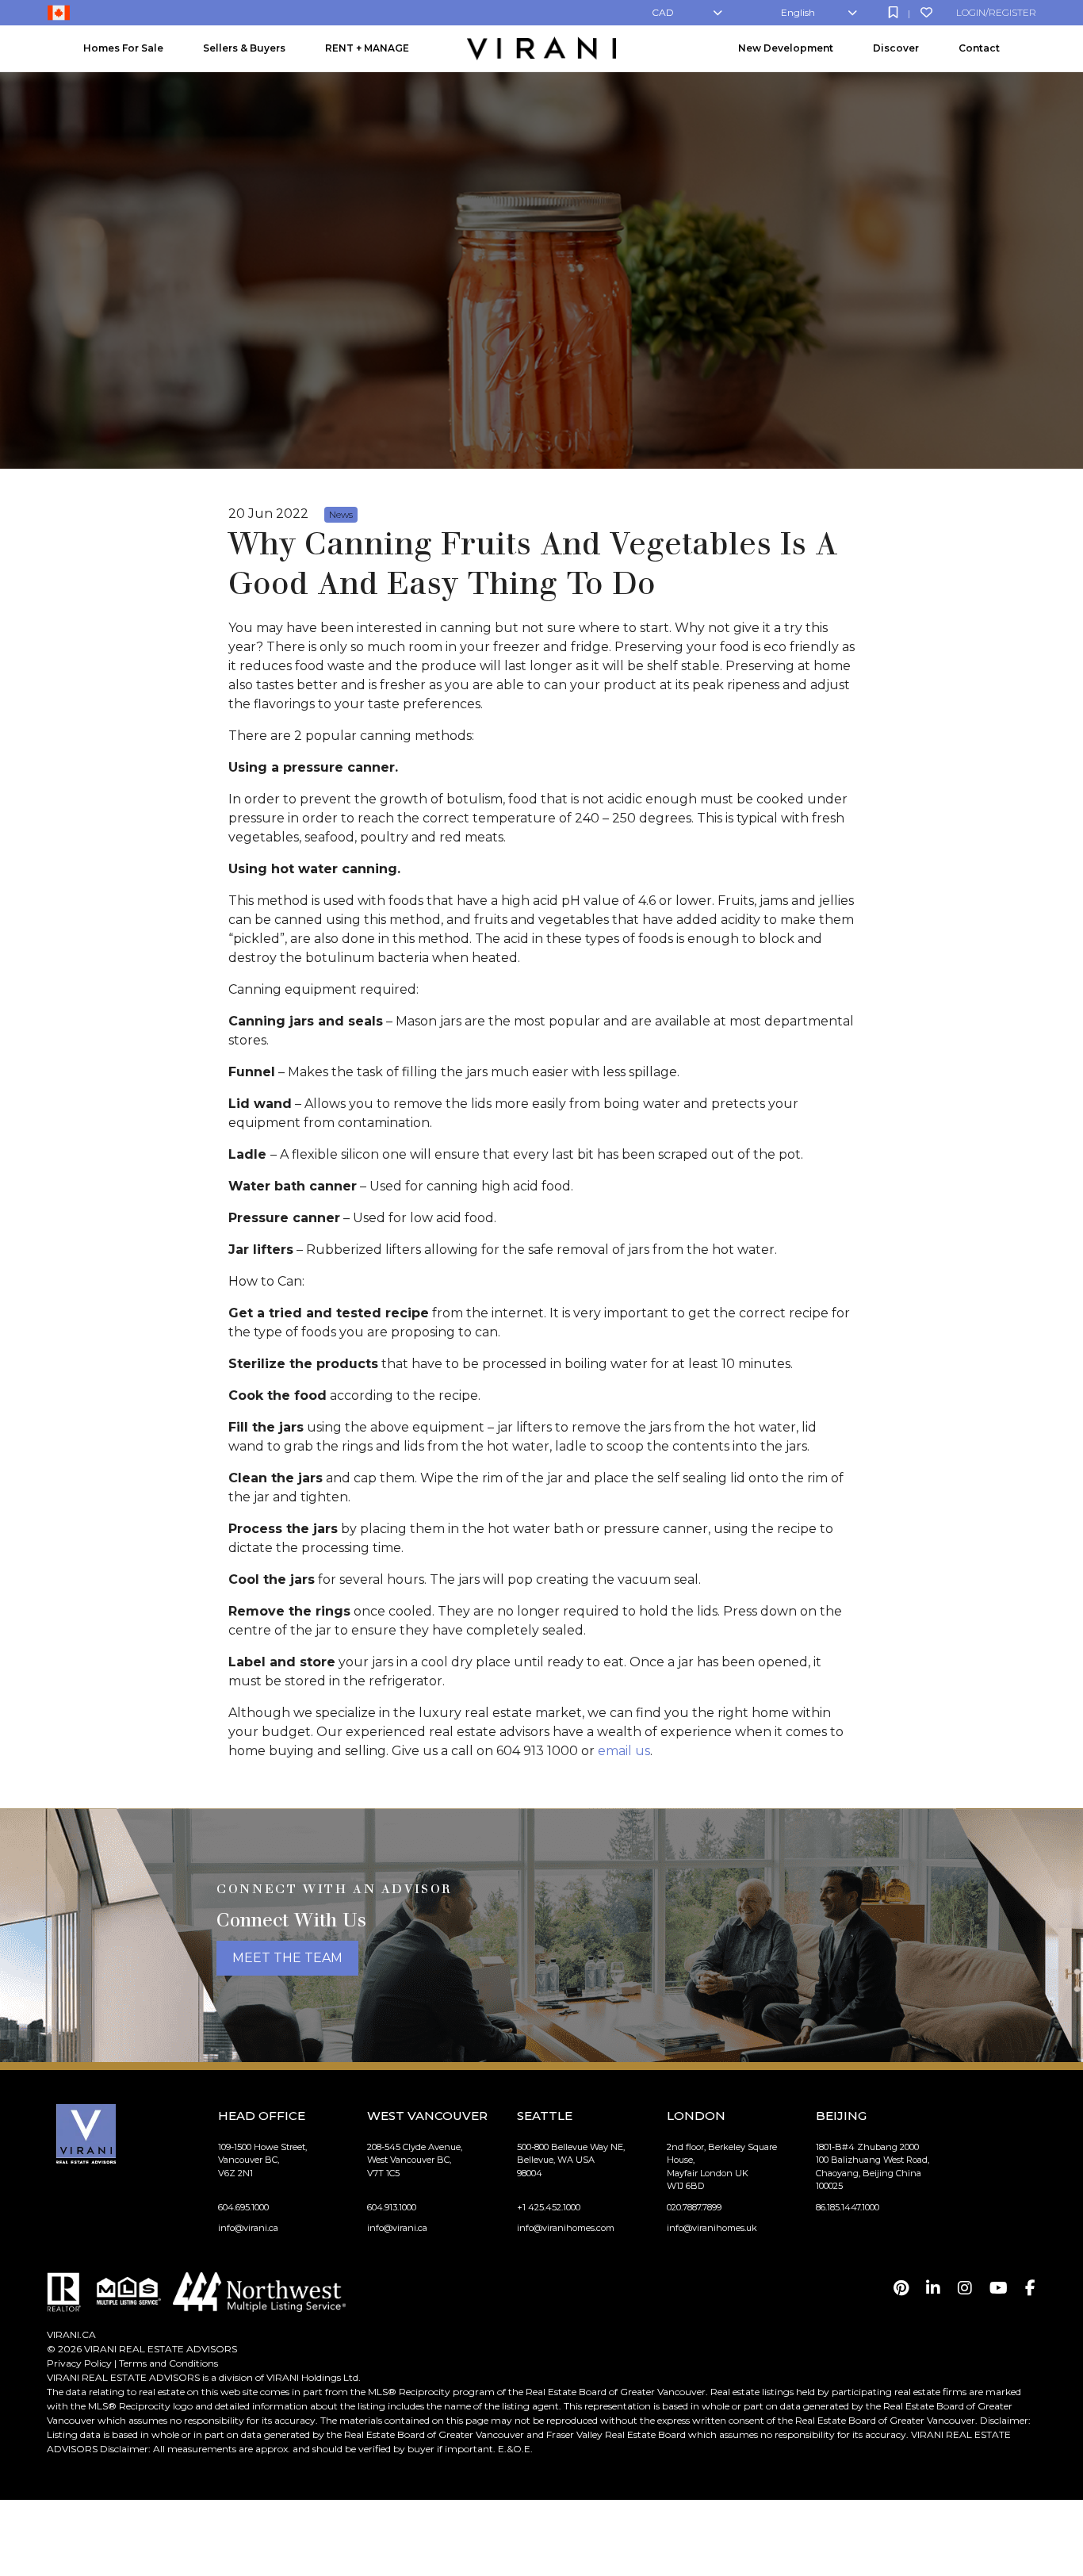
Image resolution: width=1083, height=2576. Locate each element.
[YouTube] (999, 2288)
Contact (979, 48)
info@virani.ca (248, 2228)
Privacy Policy (79, 2363)
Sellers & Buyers (244, 48)
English (798, 12)
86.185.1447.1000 (848, 2207)
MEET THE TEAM (287, 1958)
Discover (896, 48)
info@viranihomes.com (566, 2228)
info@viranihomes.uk (712, 2228)
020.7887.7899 (694, 2207)
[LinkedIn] (933, 2288)
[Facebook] (1030, 2288)
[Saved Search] (893, 12)
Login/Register (996, 12)
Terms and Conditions (168, 2363)
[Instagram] (965, 2288)
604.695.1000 (243, 2207)
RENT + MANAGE (367, 48)
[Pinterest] (901, 2288)
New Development (786, 48)
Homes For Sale (123, 48)
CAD (663, 12)
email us (624, 1751)
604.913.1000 (392, 2207)
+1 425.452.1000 (549, 2207)
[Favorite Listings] (926, 12)
